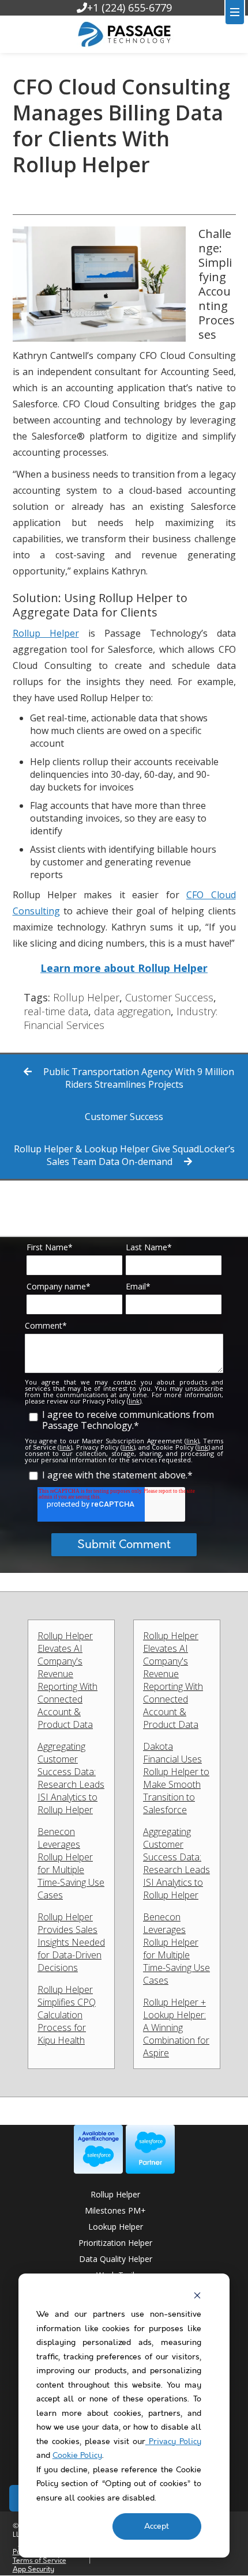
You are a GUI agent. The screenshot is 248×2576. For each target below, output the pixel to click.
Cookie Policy (77, 2456)
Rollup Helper (46, 633)
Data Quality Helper (116, 2259)
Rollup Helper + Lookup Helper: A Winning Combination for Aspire (176, 2027)
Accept (157, 2526)
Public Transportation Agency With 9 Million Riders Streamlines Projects (138, 1078)
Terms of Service (40, 2561)
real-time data (56, 1011)
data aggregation (132, 1011)
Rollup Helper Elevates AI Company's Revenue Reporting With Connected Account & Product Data (67, 1680)
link (134, 1401)
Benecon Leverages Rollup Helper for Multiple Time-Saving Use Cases (71, 1863)
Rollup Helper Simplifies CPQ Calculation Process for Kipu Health (67, 2015)
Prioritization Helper (115, 2243)
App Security (33, 2569)
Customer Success (169, 997)
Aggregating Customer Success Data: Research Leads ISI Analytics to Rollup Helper (71, 1778)
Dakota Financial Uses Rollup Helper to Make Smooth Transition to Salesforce (176, 1778)
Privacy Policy (173, 2442)
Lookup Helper (116, 2227)
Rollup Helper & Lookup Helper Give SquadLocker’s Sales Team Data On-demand (124, 1155)
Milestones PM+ (115, 2210)
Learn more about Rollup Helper (124, 968)
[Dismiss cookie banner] (197, 2295)
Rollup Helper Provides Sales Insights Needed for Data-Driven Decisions (71, 1942)
